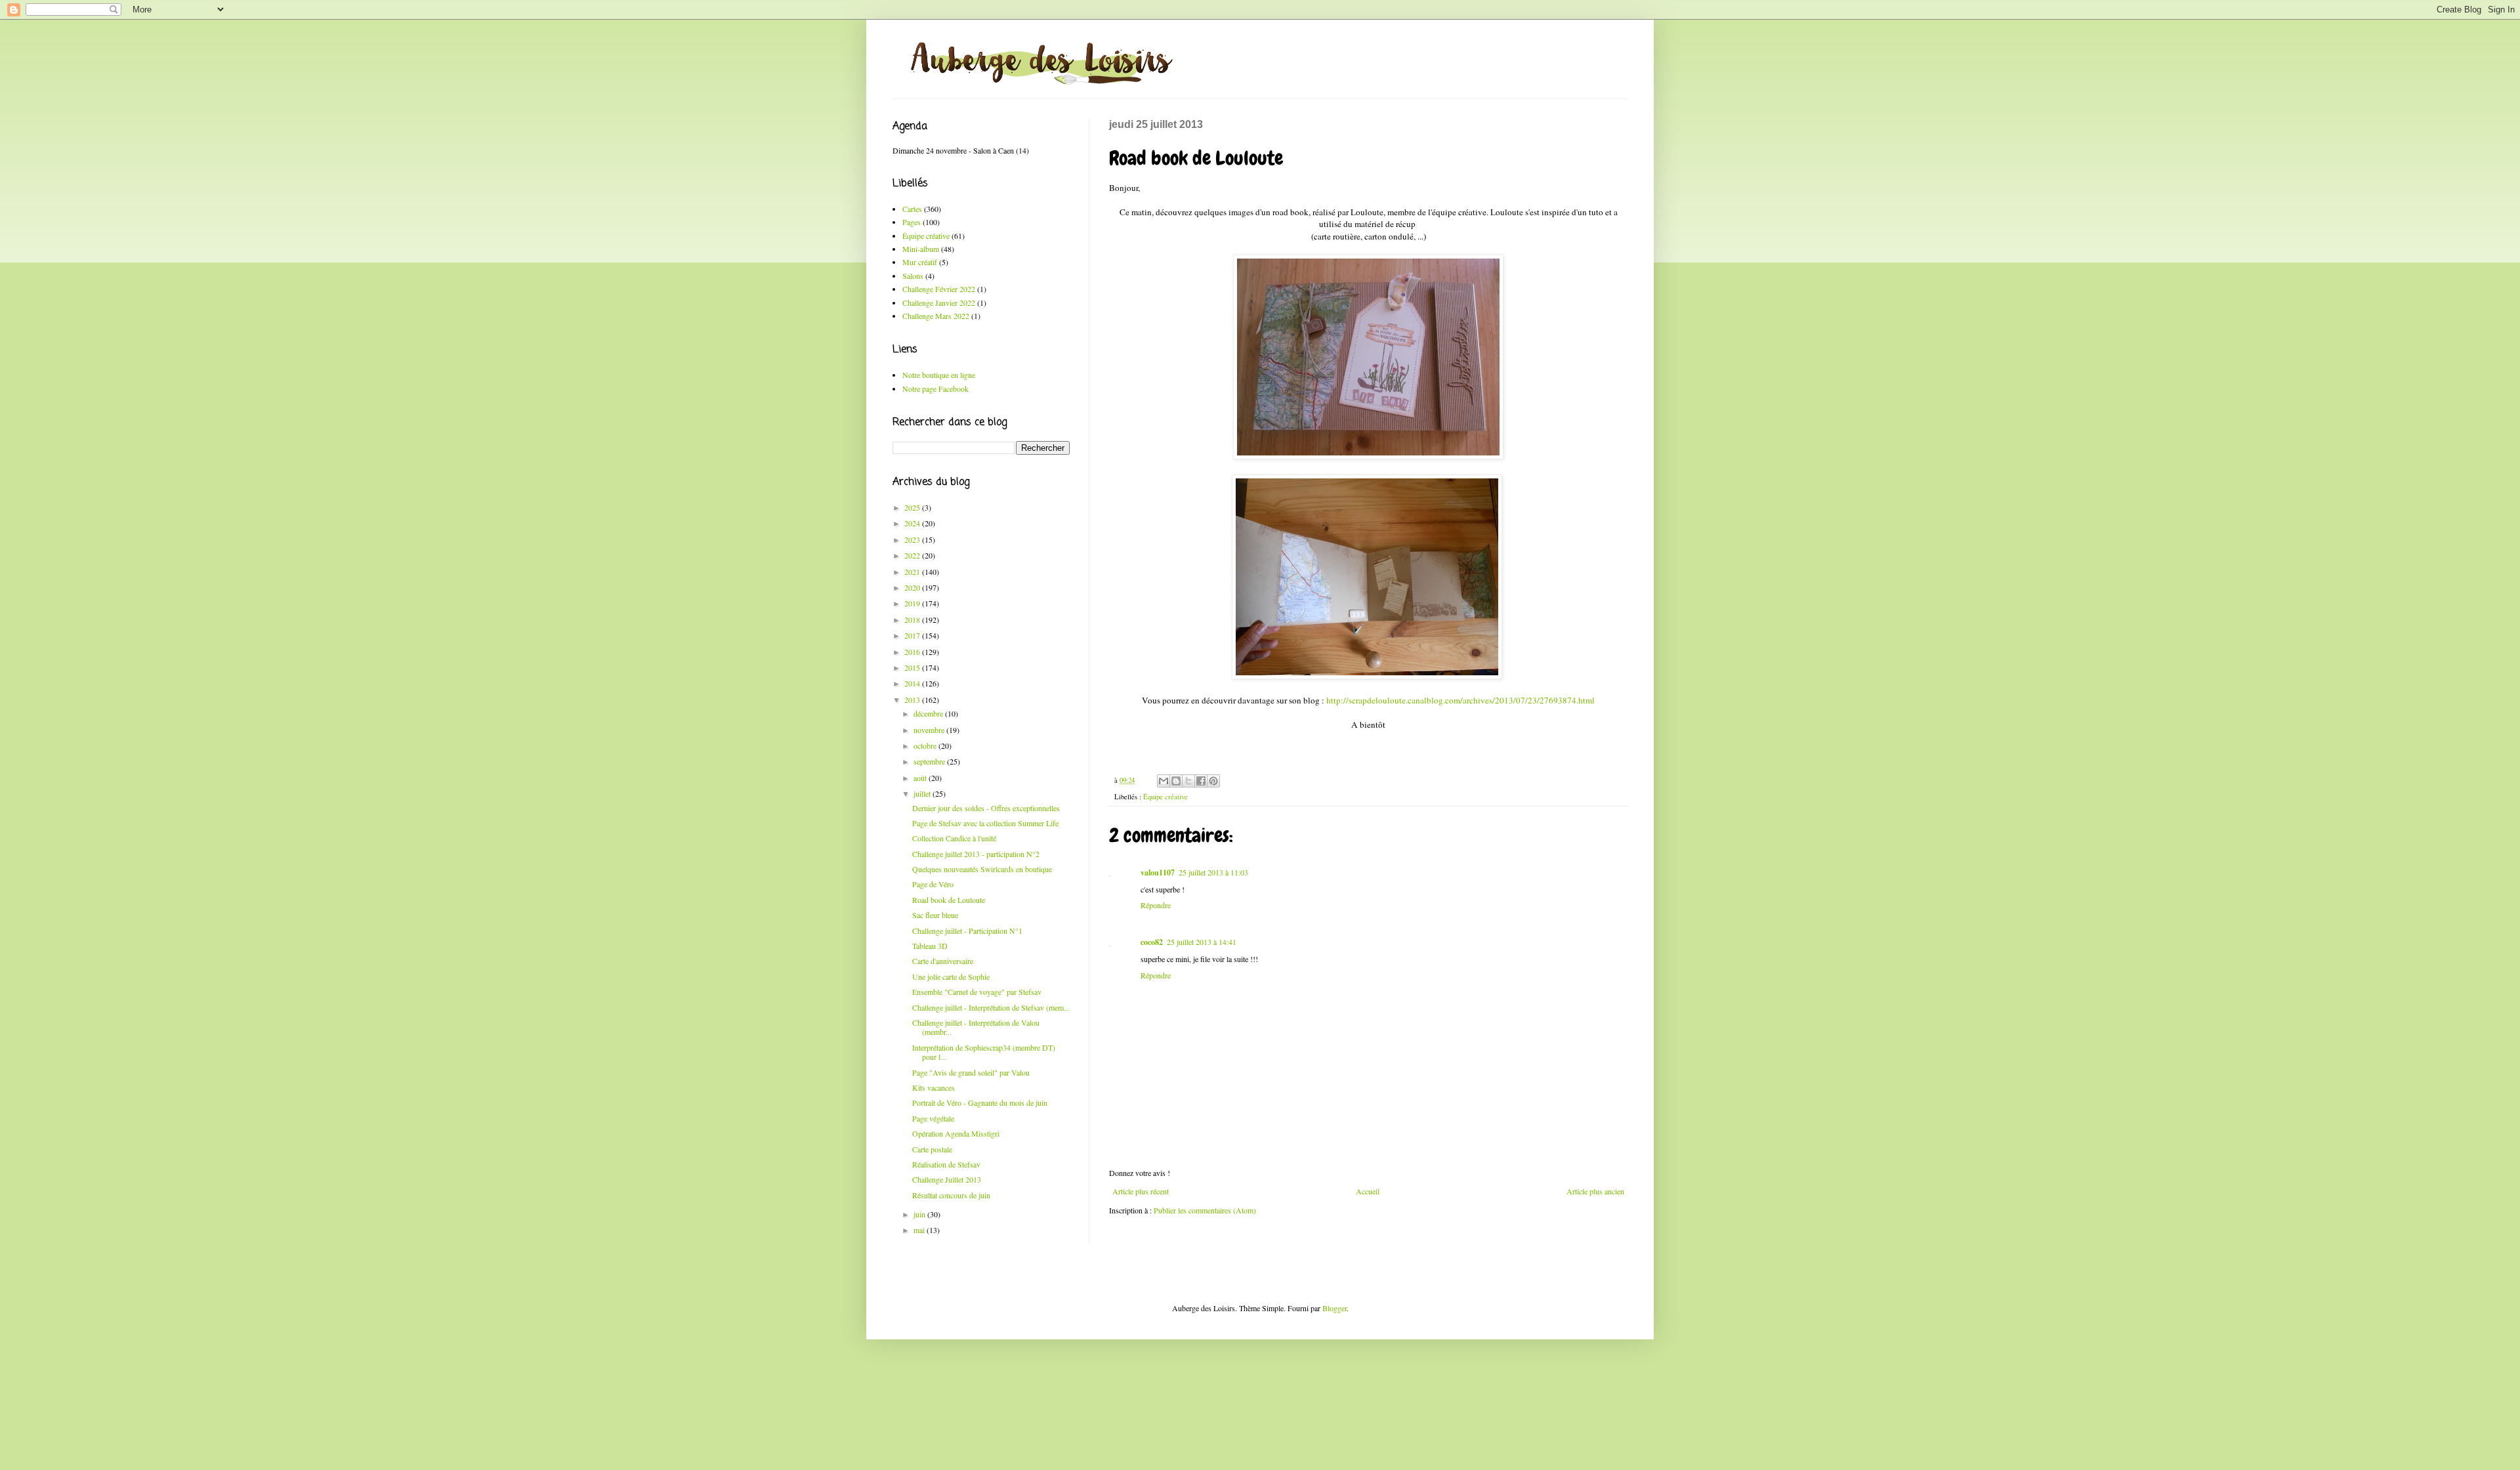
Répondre (1156, 905)
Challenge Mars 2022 (936, 316)
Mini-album (921, 249)
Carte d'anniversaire (943, 961)
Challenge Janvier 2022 (939, 303)
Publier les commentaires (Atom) (1205, 1210)
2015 (913, 667)
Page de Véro (933, 884)
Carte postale (932, 1149)
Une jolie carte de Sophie (951, 976)
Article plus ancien (1595, 1191)
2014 (913, 683)
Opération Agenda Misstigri (956, 1133)
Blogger (1334, 1308)
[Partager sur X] (1188, 781)
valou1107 (1158, 872)
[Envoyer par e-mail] (1164, 781)
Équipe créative (1165, 797)
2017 (913, 635)
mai (920, 1230)
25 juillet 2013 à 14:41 (1202, 942)
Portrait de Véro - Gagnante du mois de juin (980, 1102)
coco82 (1152, 942)
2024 (913, 523)
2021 (913, 572)
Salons (913, 276)
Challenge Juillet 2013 (947, 1179)
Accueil (1368, 1191)
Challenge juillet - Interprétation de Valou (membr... (976, 1027)
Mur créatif (920, 262)
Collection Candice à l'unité (954, 838)
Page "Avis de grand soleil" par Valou (971, 1072)
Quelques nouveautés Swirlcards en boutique (982, 869)
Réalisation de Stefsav (946, 1164)
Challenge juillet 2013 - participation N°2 (976, 854)
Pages (912, 222)
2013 (913, 700)
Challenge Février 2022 (939, 289)
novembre (930, 730)
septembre (930, 761)
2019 (913, 603)
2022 (913, 555)
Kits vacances (934, 1087)
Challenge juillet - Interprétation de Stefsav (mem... (991, 1007)
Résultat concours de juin (951, 1195)
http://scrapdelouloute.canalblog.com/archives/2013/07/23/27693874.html (1460, 700)
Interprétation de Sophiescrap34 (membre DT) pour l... (984, 1052)
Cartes (912, 209)
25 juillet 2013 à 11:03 (1213, 872)
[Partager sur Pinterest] (1213, 781)
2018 (913, 619)
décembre (929, 713)
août (921, 778)
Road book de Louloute (949, 900)
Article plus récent (1141, 1191)
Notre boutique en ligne (939, 375)
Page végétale (933, 1118)
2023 (913, 539)
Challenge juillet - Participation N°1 (967, 931)
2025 (913, 507)
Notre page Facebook (935, 388)
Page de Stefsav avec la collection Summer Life (985, 823)
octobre (926, 745)
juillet (923, 793)
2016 (913, 652)
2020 (913, 587)
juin (920, 1214)
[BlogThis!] (1176, 781)
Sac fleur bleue (935, 915)
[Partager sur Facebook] (1201, 781)
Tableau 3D (930, 946)
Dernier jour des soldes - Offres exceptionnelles (986, 808)
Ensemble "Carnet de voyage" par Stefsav (977, 992)
